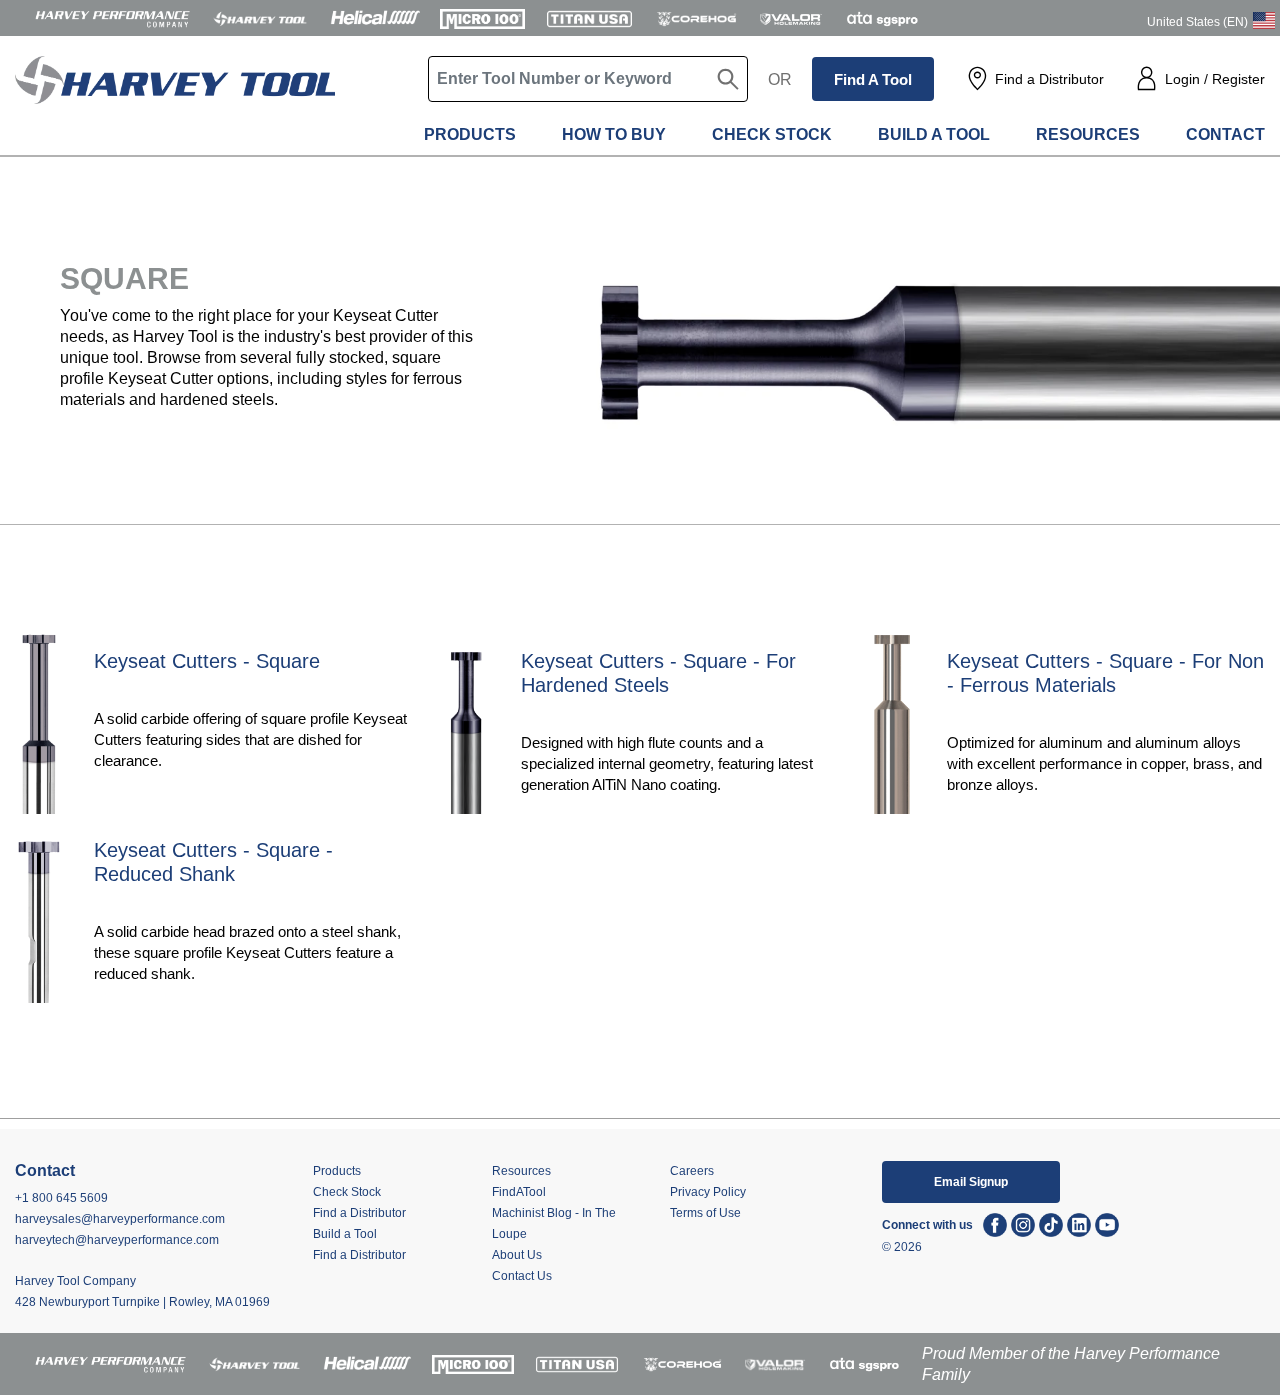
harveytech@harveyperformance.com (117, 1240)
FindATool (519, 1192)
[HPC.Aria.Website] (112, 18)
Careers (692, 1171)
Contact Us (522, 1276)
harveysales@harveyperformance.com (120, 1219)
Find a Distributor (1049, 79)
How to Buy (614, 134)
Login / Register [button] (1215, 79)
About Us (517, 1255)
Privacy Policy (708, 1192)
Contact (1225, 134)
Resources (1088, 134)
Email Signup (971, 1182)
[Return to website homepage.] (175, 100)
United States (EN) (1197, 22)
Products (470, 134)
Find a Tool (873, 79)
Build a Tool (934, 134)
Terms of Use (705, 1213)
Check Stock (772, 134)
